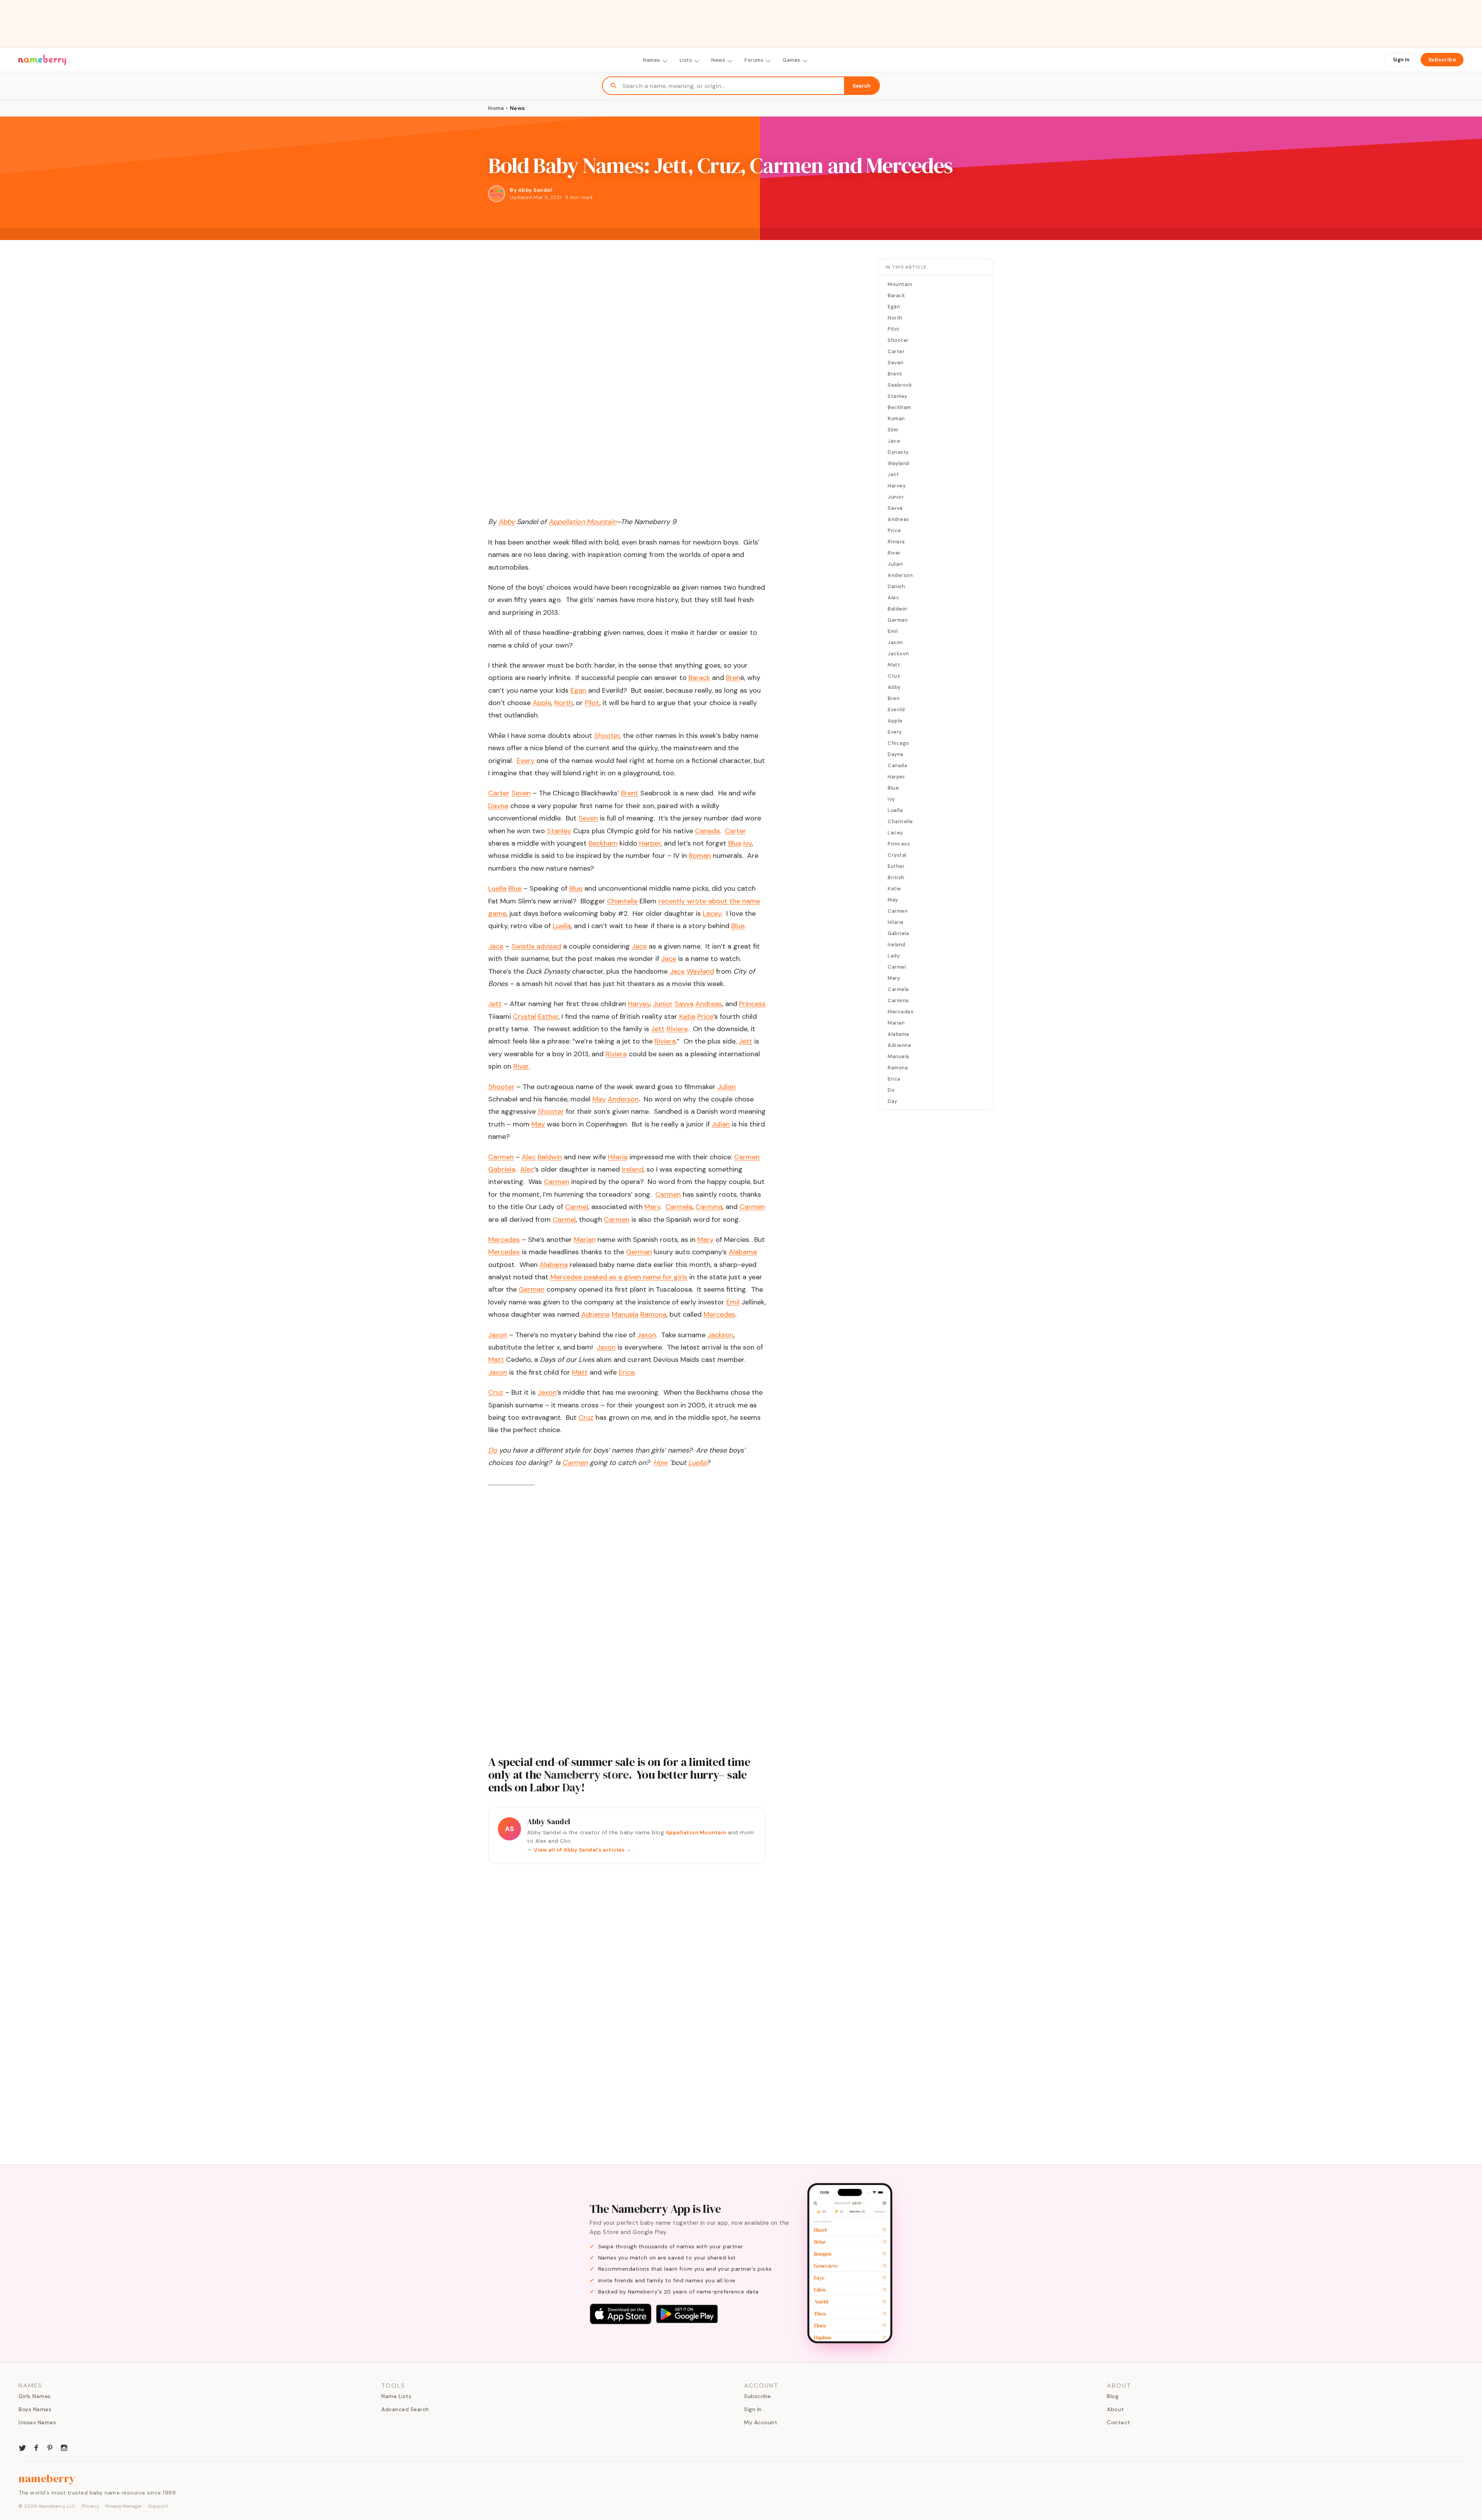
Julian (727, 1087)
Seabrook (900, 385)
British (896, 877)
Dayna (498, 806)
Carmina (709, 1207)
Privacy (91, 2506)
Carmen (747, 1157)
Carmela (679, 1207)
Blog (1113, 2396)
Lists (686, 60)
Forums (754, 60)
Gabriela (502, 1169)
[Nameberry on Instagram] (64, 2447)
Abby (894, 687)
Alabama (743, 1252)
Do (891, 1090)
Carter (735, 831)
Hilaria (618, 1157)
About (1116, 2409)
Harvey (639, 1004)
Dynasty (898, 452)
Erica (627, 1372)
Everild (896, 709)
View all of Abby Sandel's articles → (583, 1850)
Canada (707, 831)
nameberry (47, 2478)
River (521, 1066)
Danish (896, 586)
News (718, 60)
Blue (735, 843)
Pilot (592, 703)
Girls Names (35, 2396)
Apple (542, 703)
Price (705, 1016)
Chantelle (622, 901)
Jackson (720, 1335)
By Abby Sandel (531, 190)
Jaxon (647, 1335)
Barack (699, 678)
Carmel (577, 1207)
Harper (650, 843)
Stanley (559, 831)
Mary (652, 1207)
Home (496, 108)
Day (572, 1787)
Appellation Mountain (696, 1832)
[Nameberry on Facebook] (36, 2447)
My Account (761, 2422)
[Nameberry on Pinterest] (50, 2447)
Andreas (709, 1004)
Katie (687, 1016)
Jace (639, 946)
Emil (733, 1302)
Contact (1119, 2422)
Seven (588, 818)
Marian (585, 1240)
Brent (630, 793)
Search (862, 86)
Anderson (623, 1099)
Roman (700, 856)
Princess (752, 1004)
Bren (733, 678)
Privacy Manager (124, 2506)
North (563, 703)
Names (652, 60)
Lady (894, 956)
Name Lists (396, 2396)
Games (792, 60)
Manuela (625, 1314)
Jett (658, 1029)
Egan (578, 690)
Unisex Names (37, 2422)
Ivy (748, 843)
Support (158, 2506)
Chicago (898, 743)
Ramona (653, 1314)
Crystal (524, 1016)
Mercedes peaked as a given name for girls (619, 1277)
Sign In (1401, 60)
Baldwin (550, 1157)
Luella (562, 926)
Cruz (586, 1417)
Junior (663, 1004)
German (639, 1252)
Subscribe (1442, 60)
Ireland (633, 1169)
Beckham (603, 843)
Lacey (712, 913)
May (599, 1099)
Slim (893, 430)
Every (526, 761)
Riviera (677, 1029)
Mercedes (504, 1252)
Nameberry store (586, 1775)
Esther (548, 1016)
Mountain (900, 284)
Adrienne (596, 1314)
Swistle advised (536, 946)
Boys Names (35, 2409)
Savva (684, 1004)
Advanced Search (405, 2409)
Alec (529, 1157)
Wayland (700, 971)
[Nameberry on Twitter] (22, 2447)
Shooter (607, 736)
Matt (496, 1360)
